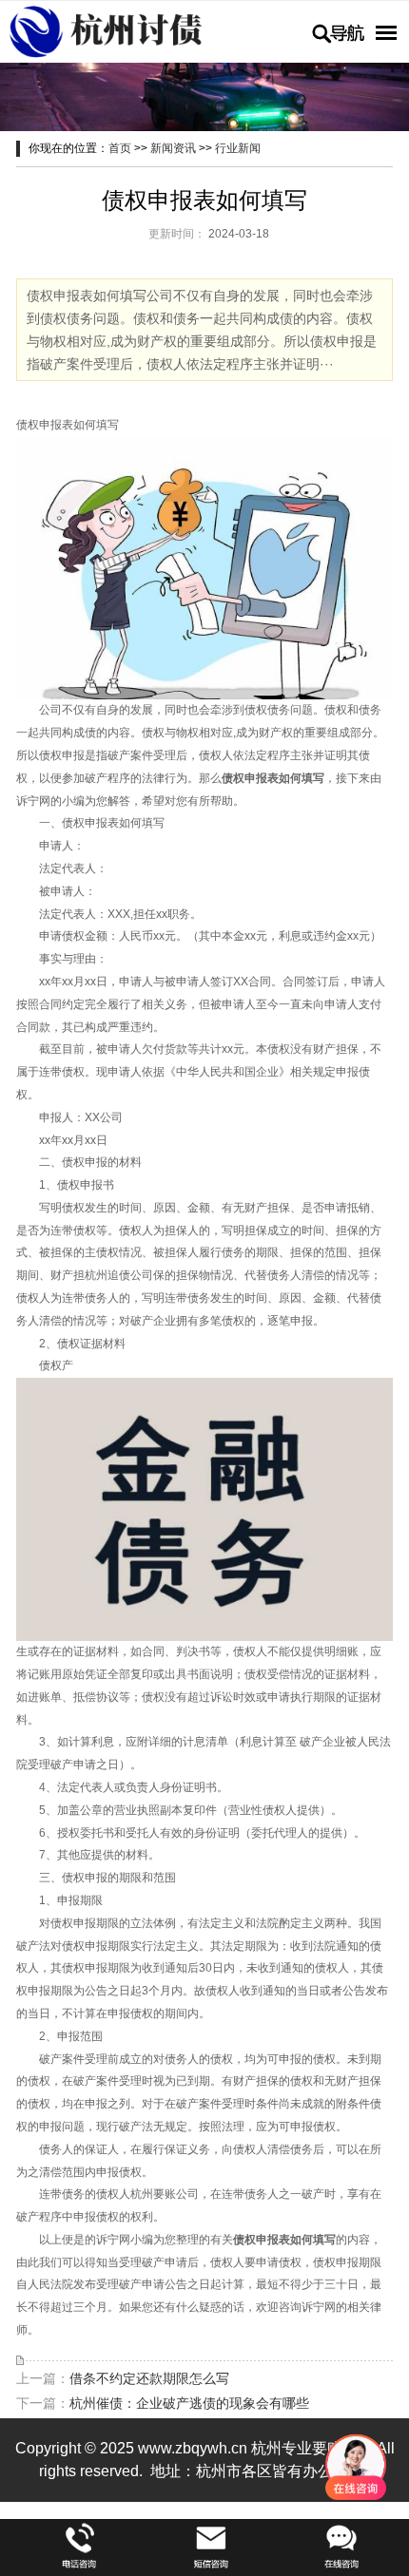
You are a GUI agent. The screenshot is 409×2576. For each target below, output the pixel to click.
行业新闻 (238, 148)
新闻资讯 (173, 148)
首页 (120, 148)
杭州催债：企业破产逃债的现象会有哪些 (189, 2403)
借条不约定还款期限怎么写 (149, 2378)
